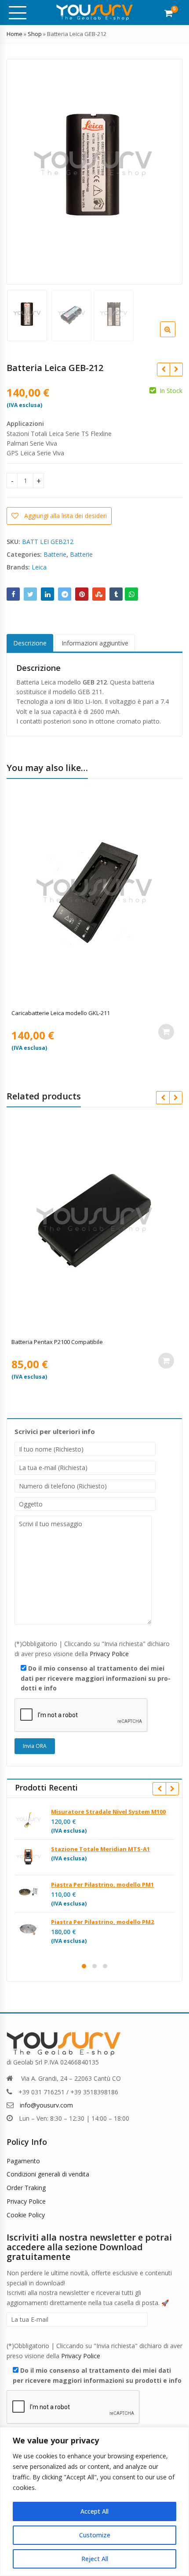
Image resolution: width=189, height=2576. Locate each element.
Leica (39, 567)
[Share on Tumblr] (116, 594)
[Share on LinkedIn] (47, 594)
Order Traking (26, 2188)
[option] (93, 171)
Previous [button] (22, 169)
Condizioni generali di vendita (48, 2174)
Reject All (95, 2559)
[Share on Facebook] (13, 594)
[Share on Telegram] (65, 594)
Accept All (94, 2511)
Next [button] (167, 169)
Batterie (55, 554)
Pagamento (23, 2161)
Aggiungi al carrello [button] (166, 1032)
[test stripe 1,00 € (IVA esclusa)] (163, 369)
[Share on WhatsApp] (131, 594)
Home (15, 34)
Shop (35, 34)
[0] (169, 13)
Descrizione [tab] (30, 643)
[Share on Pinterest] (82, 594)
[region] (94, 2502)
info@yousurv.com (46, 2105)
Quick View (99, 1013)
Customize (95, 2535)
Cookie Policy (26, 2215)
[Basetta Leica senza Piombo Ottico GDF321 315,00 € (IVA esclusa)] (176, 369)
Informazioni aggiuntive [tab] (95, 643)
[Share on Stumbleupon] (99, 594)
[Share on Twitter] (30, 594)
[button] (175, 336)
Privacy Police (109, 1654)
